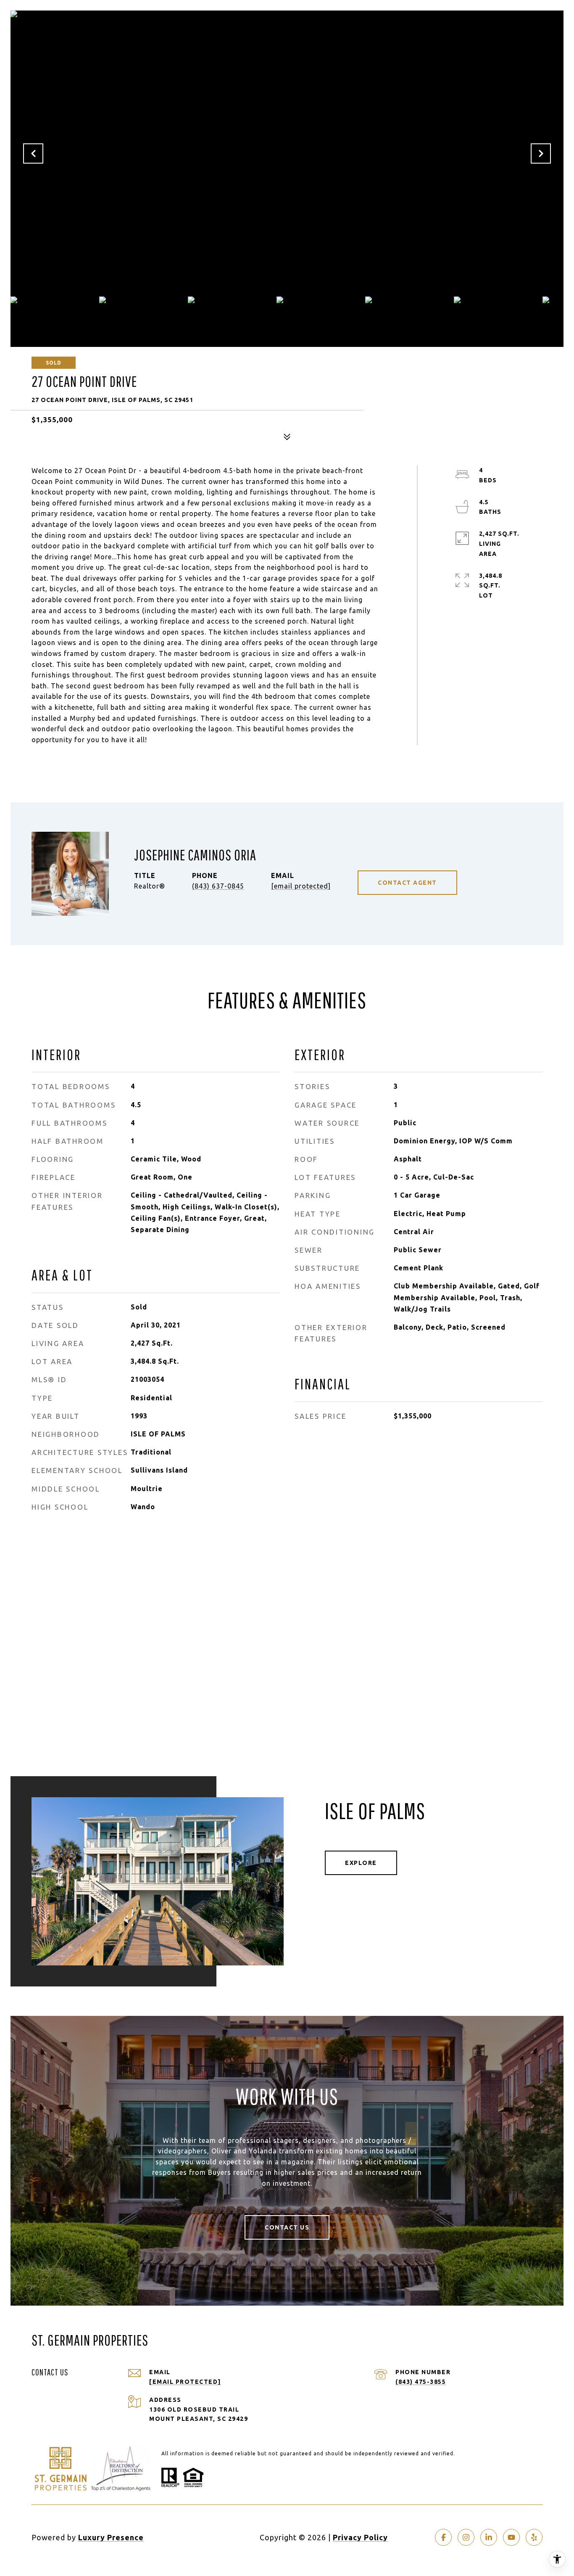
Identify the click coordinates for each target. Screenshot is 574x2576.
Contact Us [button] (287, 2227)
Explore (361, 1863)
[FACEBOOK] (443, 2537)
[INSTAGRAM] (466, 2537)
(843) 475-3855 (421, 2382)
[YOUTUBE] (511, 2537)
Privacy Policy (360, 2537)
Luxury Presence (111, 2537)
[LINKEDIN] (489, 2537)
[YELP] (534, 2537)
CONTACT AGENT (407, 883)
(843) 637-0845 (218, 886)
